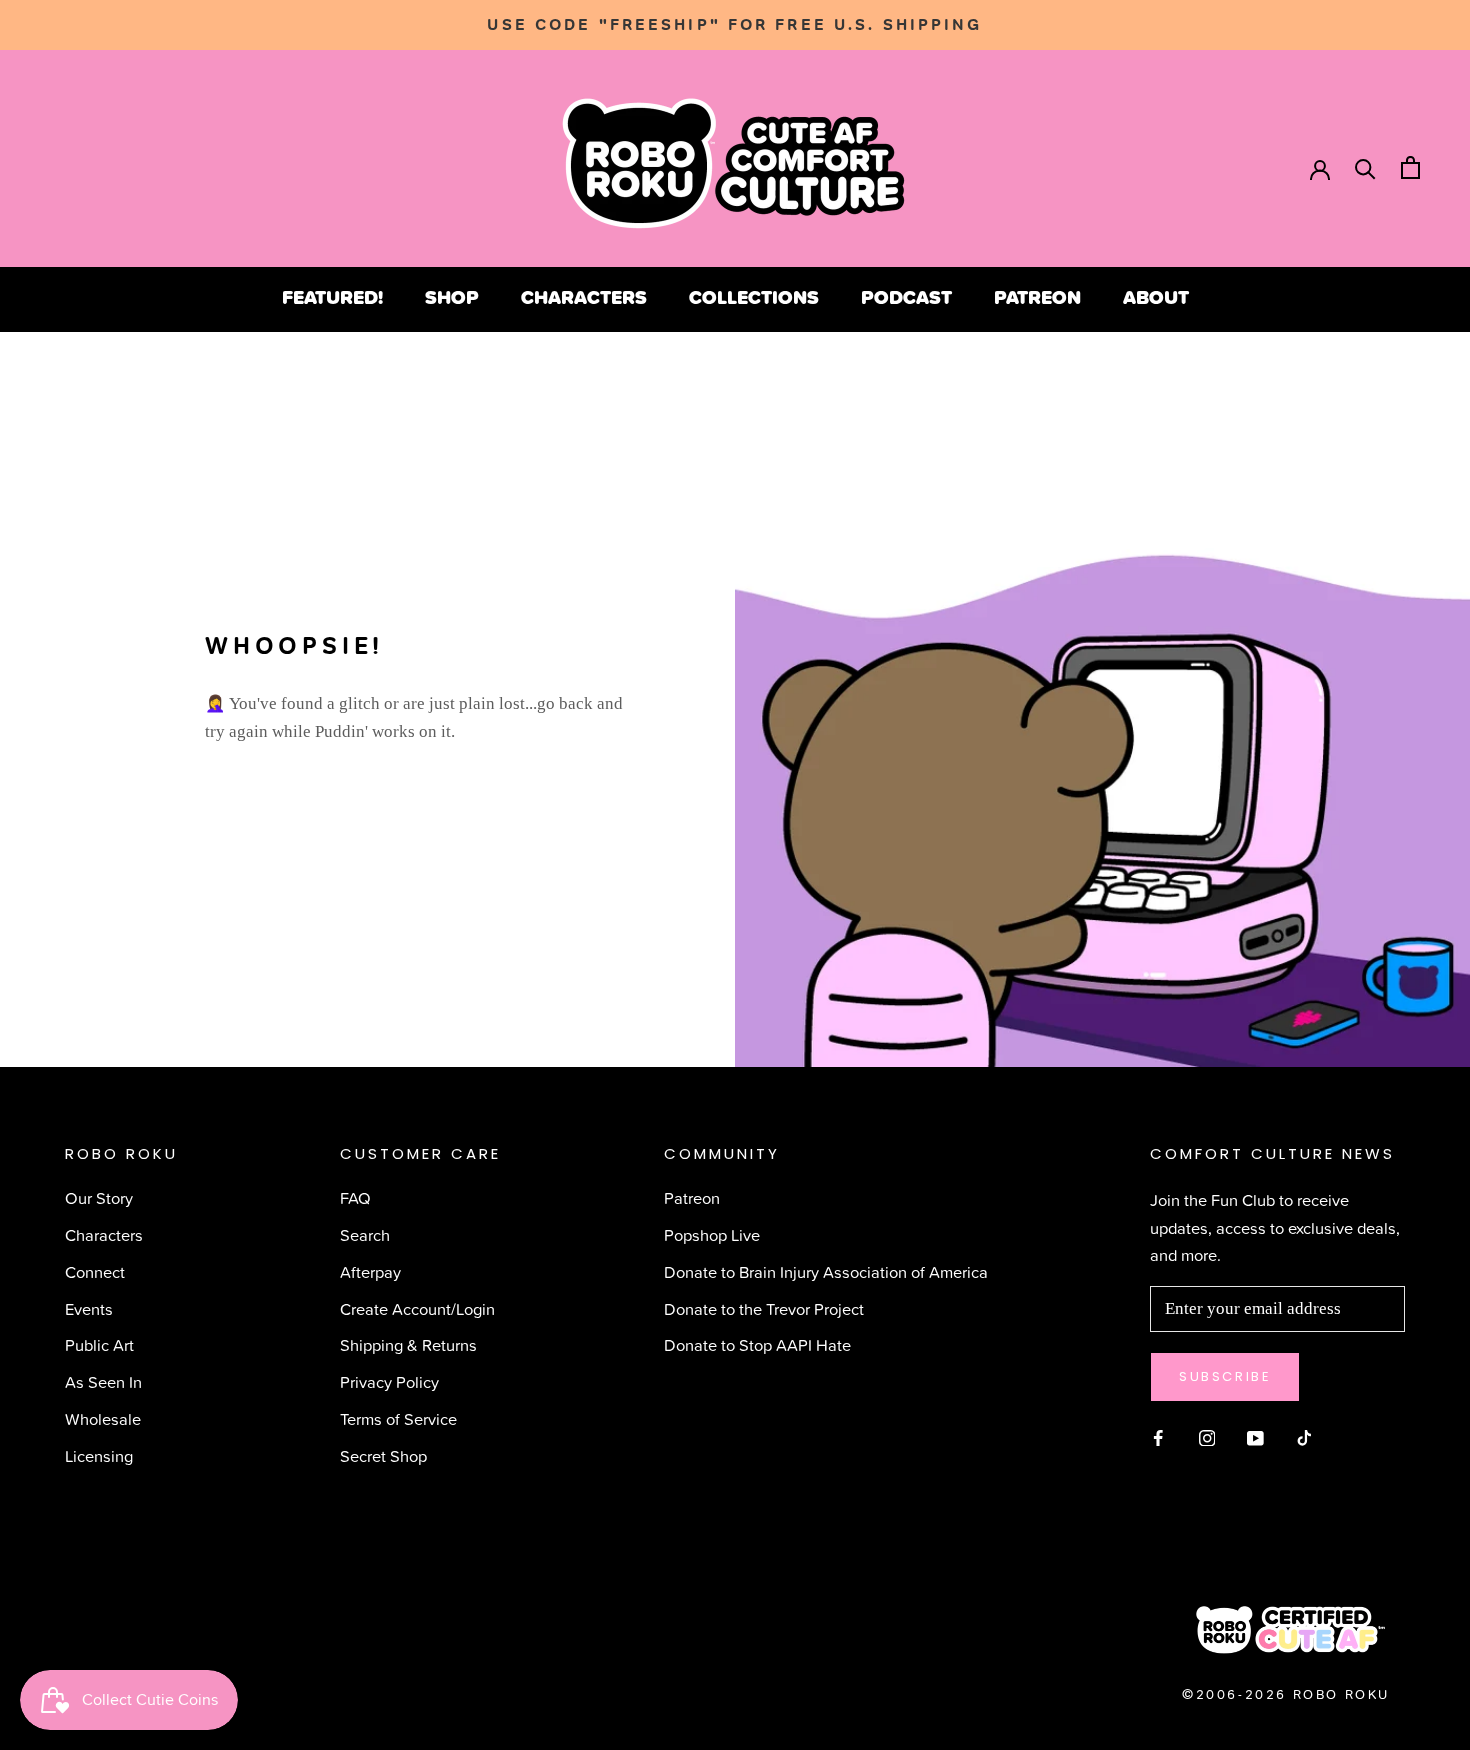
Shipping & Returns (408, 1344)
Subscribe (1225, 1376)
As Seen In (103, 1381)
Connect (95, 1271)
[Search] (1365, 167)
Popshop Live (712, 1234)
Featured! (332, 297)
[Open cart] (1410, 167)
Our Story (99, 1197)
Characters (584, 297)
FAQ (355, 1197)
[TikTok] (1304, 1435)
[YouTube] (1255, 1435)
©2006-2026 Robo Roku (1286, 1694)
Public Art (99, 1344)
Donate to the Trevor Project (764, 1308)
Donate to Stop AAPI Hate (757, 1344)
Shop (452, 297)
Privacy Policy (389, 1381)
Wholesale (103, 1418)
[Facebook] (1158, 1435)
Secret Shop (383, 1455)
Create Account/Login (417, 1308)
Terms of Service (398, 1418)
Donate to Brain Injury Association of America (826, 1271)
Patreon (1037, 297)
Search (365, 1234)
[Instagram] (1207, 1435)
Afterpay (370, 1271)
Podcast (906, 297)
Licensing (99, 1455)
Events (89, 1308)
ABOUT (1156, 297)
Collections (754, 297)
